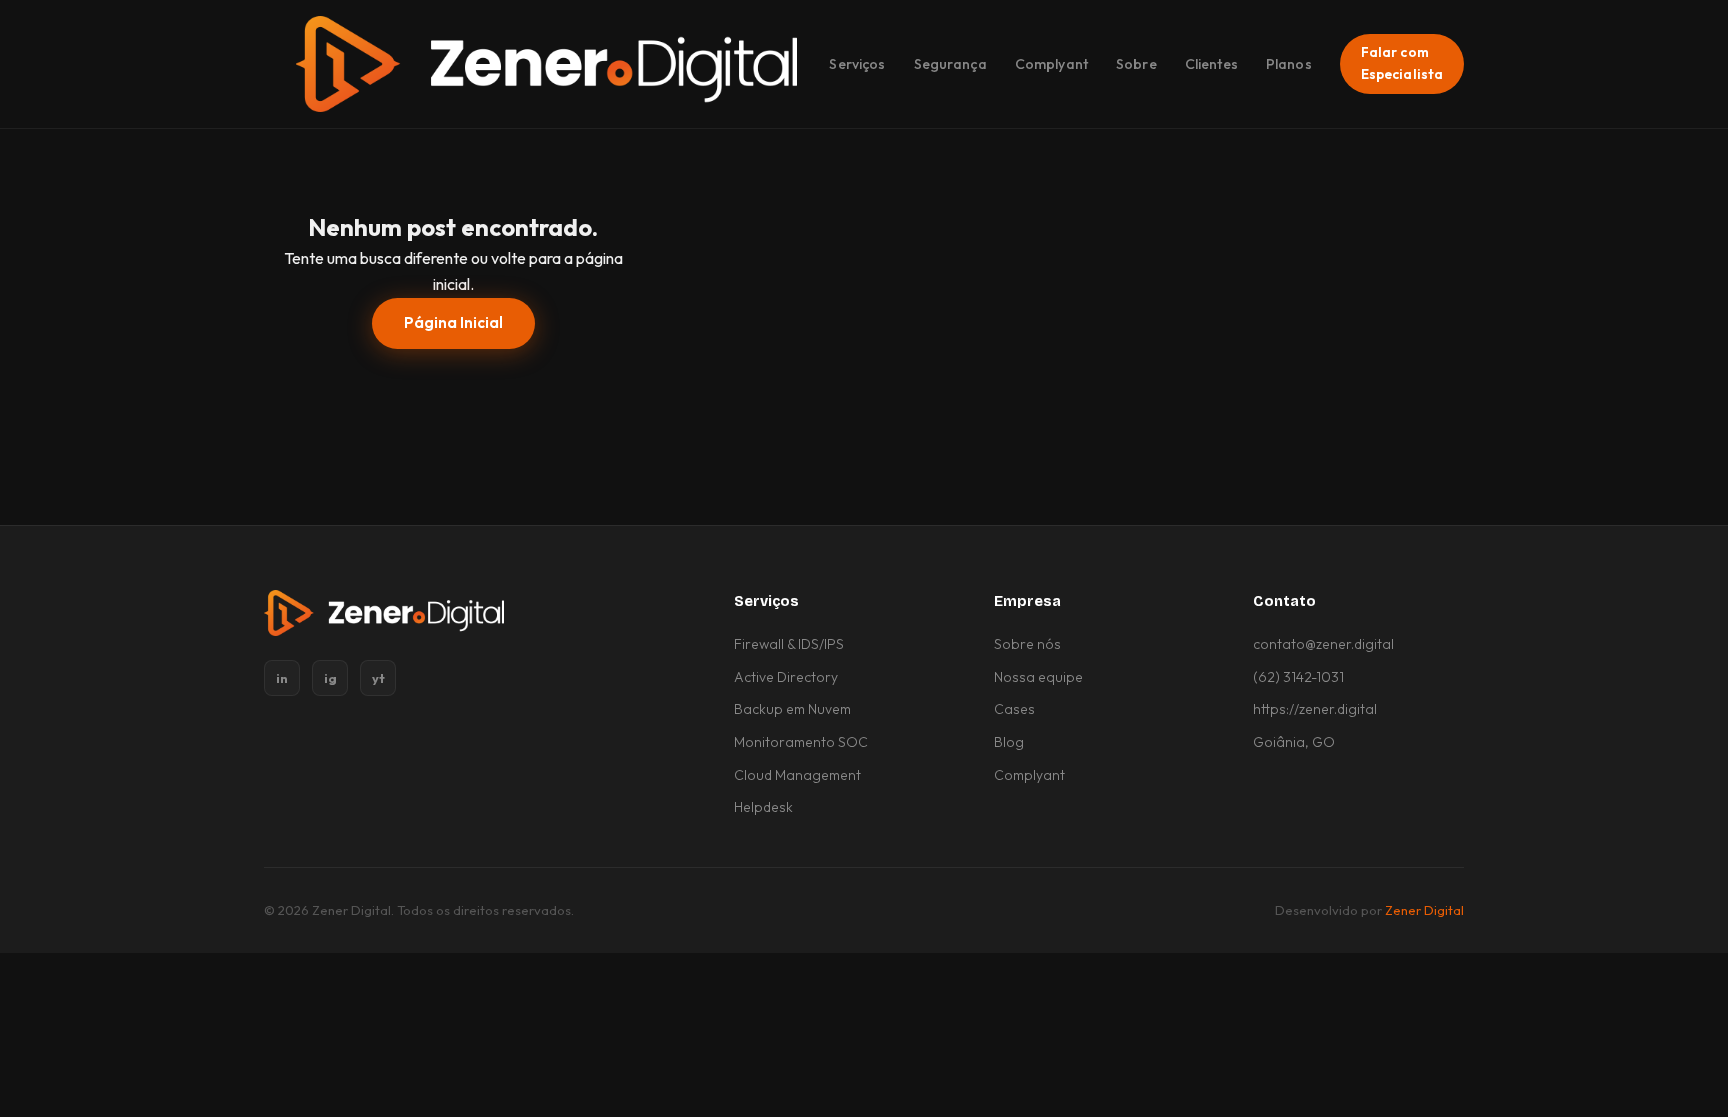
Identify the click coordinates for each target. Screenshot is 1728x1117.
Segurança (950, 64)
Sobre (1136, 64)
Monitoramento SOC (801, 742)
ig (330, 678)
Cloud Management (797, 775)
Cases (1014, 709)
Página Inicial (453, 322)
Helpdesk (763, 807)
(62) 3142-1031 (1298, 677)
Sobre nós (1027, 644)
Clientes (1211, 64)
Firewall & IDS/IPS (789, 644)
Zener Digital (1424, 910)
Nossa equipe (1038, 677)
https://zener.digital (1315, 709)
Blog (1009, 742)
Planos (1289, 64)
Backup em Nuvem (792, 709)
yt (378, 678)
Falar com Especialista (1402, 63)
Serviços (857, 64)
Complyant (1051, 64)
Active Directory (786, 677)
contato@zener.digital (1323, 644)
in (282, 678)
